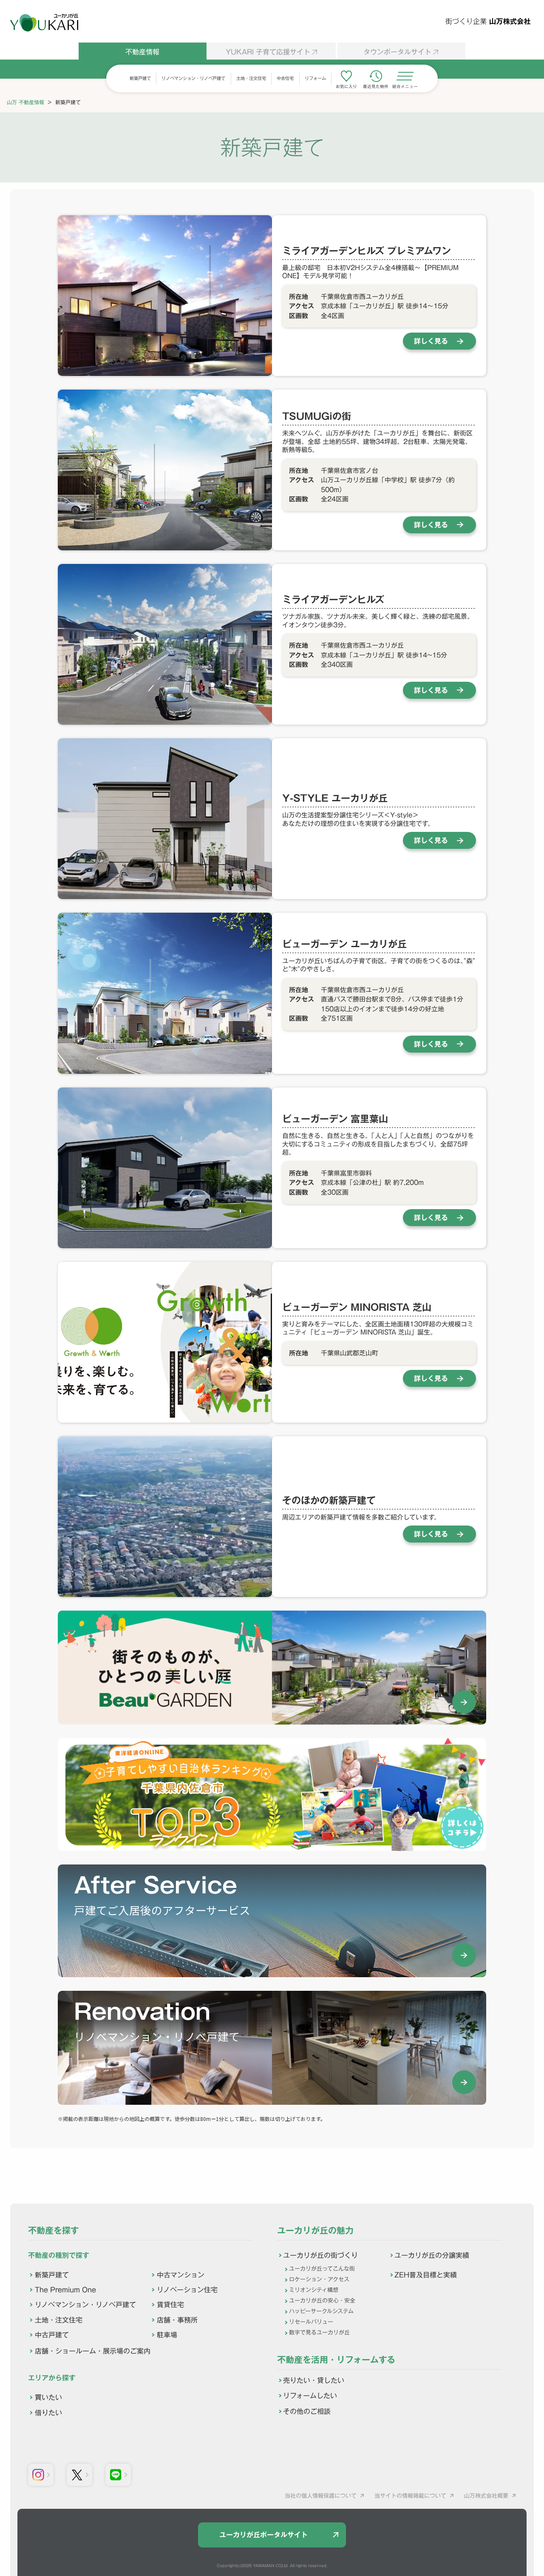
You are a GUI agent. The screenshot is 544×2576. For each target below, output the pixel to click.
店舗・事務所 (177, 2320)
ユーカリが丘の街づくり (320, 2255)
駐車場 (167, 2335)
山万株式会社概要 (486, 2496)
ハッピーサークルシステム (321, 2311)
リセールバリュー (311, 2322)
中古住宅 (285, 78)
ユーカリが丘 (44, 23)
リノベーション (187, 2290)
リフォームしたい (310, 2396)
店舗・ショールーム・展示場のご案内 (93, 2351)
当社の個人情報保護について (321, 2496)
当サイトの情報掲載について (410, 2496)
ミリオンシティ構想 (314, 2290)
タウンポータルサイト (397, 52)
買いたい (48, 2397)
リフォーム (315, 78)
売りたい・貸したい (314, 2380)
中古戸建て (52, 2335)
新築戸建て (140, 78)
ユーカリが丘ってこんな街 (322, 2269)
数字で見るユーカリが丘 (319, 2333)
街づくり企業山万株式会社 (488, 21)
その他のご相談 (307, 2411)
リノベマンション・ (85, 2305)
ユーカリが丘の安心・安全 (322, 2301)
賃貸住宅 (170, 2305)
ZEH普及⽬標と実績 (426, 2275)
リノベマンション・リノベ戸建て (193, 78)
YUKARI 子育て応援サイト (268, 52)
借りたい (48, 2413)
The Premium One (65, 2290)
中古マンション (181, 2275)
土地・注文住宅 (251, 78)
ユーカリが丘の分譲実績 (432, 2255)
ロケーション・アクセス (319, 2279)
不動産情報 (142, 52)
